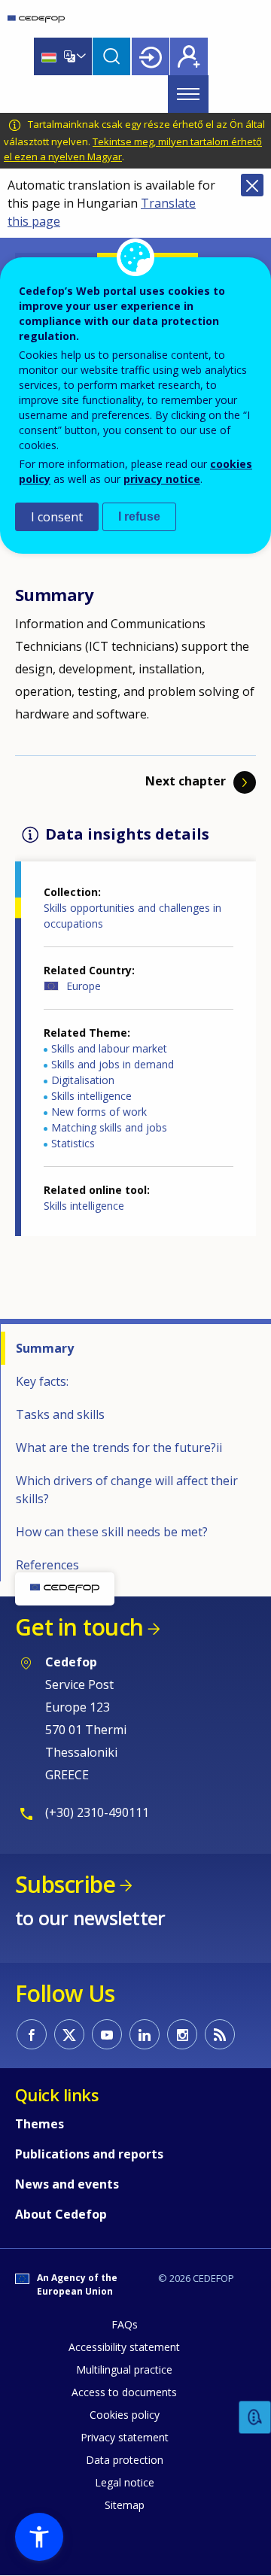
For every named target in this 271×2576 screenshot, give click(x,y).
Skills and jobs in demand (113, 1064)
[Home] (36, 19)
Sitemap (125, 2505)
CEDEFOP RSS (220, 2034)
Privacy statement (125, 2437)
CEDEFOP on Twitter (69, 2034)
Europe (84, 986)
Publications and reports (89, 2154)
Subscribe (65, 1884)
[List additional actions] (80, 56)
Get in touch (79, 1627)
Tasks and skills (60, 1414)
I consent (57, 517)
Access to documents (124, 2392)
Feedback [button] (255, 2418)
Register (189, 56)
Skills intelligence (91, 1096)
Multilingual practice (124, 2369)
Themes (40, 2124)
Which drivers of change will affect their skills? (127, 1490)
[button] (39, 2537)
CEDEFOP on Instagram (182, 2034)
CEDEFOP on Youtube (107, 2034)
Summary (45, 1348)
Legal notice (125, 2482)
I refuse (139, 516)
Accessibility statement (124, 2347)
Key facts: (42, 1381)
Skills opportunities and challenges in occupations (132, 916)
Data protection (125, 2460)
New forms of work (99, 1112)
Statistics (73, 1143)
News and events (67, 2184)
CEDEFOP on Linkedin (145, 2034)
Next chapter (186, 781)
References (47, 1565)
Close (252, 185)
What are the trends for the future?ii (119, 1447)
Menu (188, 94)
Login (151, 56)
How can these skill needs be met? (112, 1532)
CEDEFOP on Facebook (32, 2034)
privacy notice (162, 479)
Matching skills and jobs (109, 1127)
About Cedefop (61, 2214)
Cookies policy (125, 2415)
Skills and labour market (109, 1048)
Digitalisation (83, 1080)
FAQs (125, 2324)
